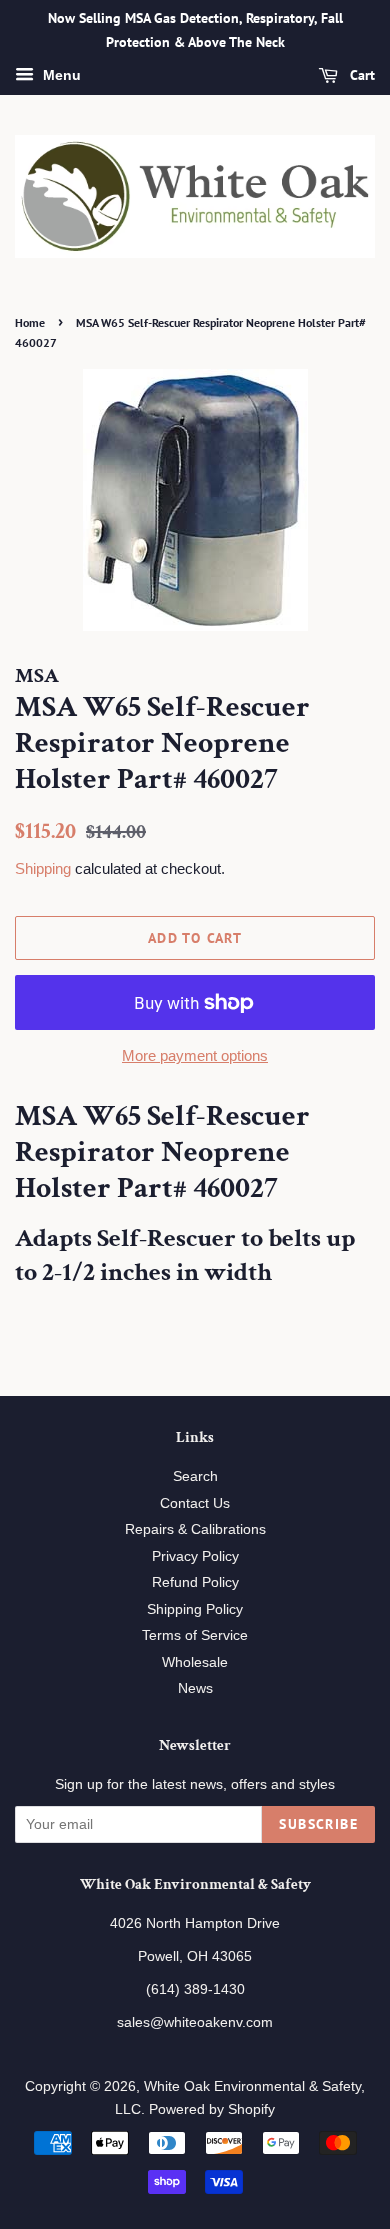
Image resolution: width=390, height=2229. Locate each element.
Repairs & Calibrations (195, 1529)
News (195, 1688)
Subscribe (318, 1824)
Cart (360, 75)
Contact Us (195, 1503)
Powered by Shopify (212, 2109)
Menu (60, 75)
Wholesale (195, 1662)
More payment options (195, 1055)
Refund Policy (195, 1582)
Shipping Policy (195, 1609)
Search (195, 1476)
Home (30, 322)
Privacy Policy (195, 1556)
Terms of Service (195, 1635)
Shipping (43, 868)
